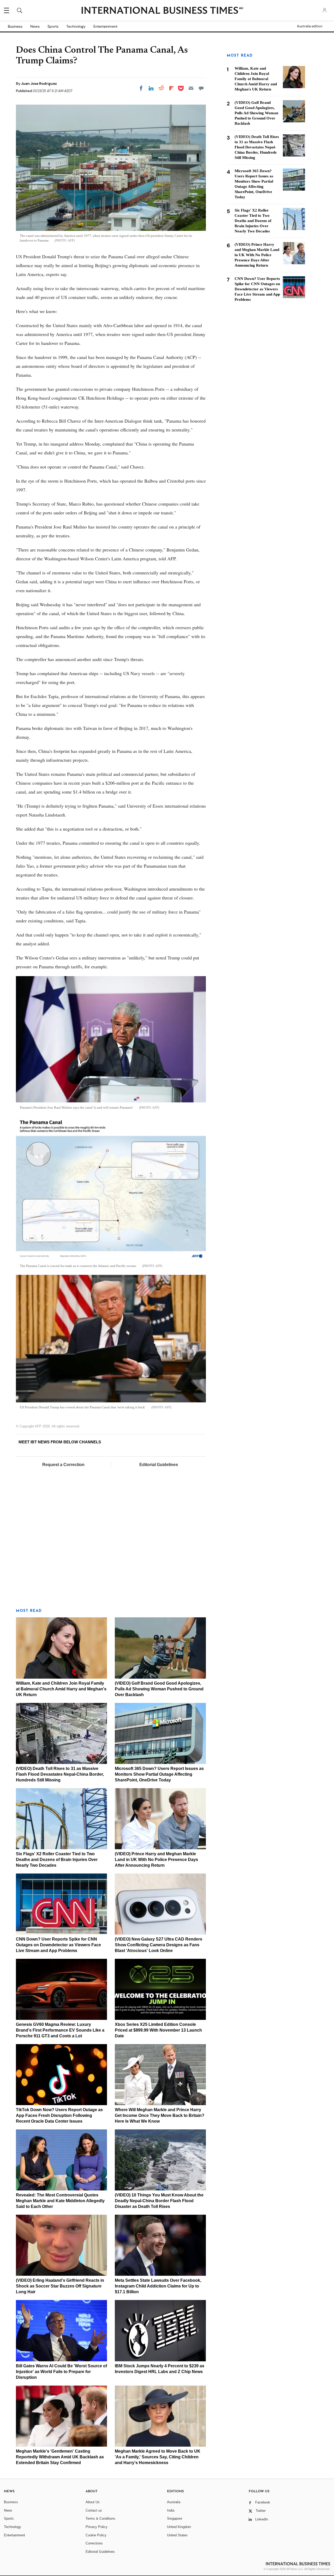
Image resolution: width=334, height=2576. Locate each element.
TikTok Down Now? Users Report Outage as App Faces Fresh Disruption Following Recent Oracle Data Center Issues (59, 2115)
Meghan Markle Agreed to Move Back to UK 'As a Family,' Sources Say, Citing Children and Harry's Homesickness (158, 2457)
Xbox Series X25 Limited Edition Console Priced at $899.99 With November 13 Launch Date (158, 2030)
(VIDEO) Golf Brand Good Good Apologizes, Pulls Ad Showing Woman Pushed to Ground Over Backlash (159, 1689)
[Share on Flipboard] (171, 88)
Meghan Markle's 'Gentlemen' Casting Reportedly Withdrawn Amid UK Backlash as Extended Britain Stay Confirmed (60, 2457)
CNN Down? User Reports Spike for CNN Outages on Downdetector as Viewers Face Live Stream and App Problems (58, 1945)
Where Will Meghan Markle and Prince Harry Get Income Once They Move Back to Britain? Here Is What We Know (160, 2115)
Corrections (94, 2543)
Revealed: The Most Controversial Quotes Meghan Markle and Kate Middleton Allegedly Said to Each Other (60, 2201)
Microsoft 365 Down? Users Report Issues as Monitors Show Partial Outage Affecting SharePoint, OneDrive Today (159, 1774)
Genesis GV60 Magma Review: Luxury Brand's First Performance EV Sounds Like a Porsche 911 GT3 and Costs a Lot (60, 2030)
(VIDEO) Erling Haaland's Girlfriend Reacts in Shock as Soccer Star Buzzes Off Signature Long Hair (60, 2286)
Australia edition (310, 26)
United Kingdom (179, 2527)
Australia (174, 2502)
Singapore (175, 2518)
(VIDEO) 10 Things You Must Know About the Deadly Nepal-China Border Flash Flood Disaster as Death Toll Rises (159, 2201)
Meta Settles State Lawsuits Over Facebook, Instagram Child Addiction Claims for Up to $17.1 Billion (158, 2286)
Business (15, 26)
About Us (93, 2502)
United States (177, 2535)
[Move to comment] (201, 88)
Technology (76, 26)
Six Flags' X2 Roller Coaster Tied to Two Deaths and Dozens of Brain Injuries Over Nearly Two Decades (57, 1860)
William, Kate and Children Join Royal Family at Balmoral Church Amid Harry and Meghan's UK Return (61, 1689)
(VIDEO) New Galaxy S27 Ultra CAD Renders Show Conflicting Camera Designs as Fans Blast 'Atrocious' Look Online (159, 1945)
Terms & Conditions (100, 2518)
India (171, 2510)
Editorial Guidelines (159, 1465)
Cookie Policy (96, 2535)
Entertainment (105, 26)
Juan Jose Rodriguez (39, 83)
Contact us (94, 2510)
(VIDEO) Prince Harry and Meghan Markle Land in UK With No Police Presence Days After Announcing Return (156, 1860)
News (35, 26)
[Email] (191, 88)
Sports (53, 26)
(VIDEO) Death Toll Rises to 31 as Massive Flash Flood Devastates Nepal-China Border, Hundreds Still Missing (60, 1774)
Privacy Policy (97, 2527)
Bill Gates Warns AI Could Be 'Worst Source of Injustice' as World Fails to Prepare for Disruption (61, 2372)
